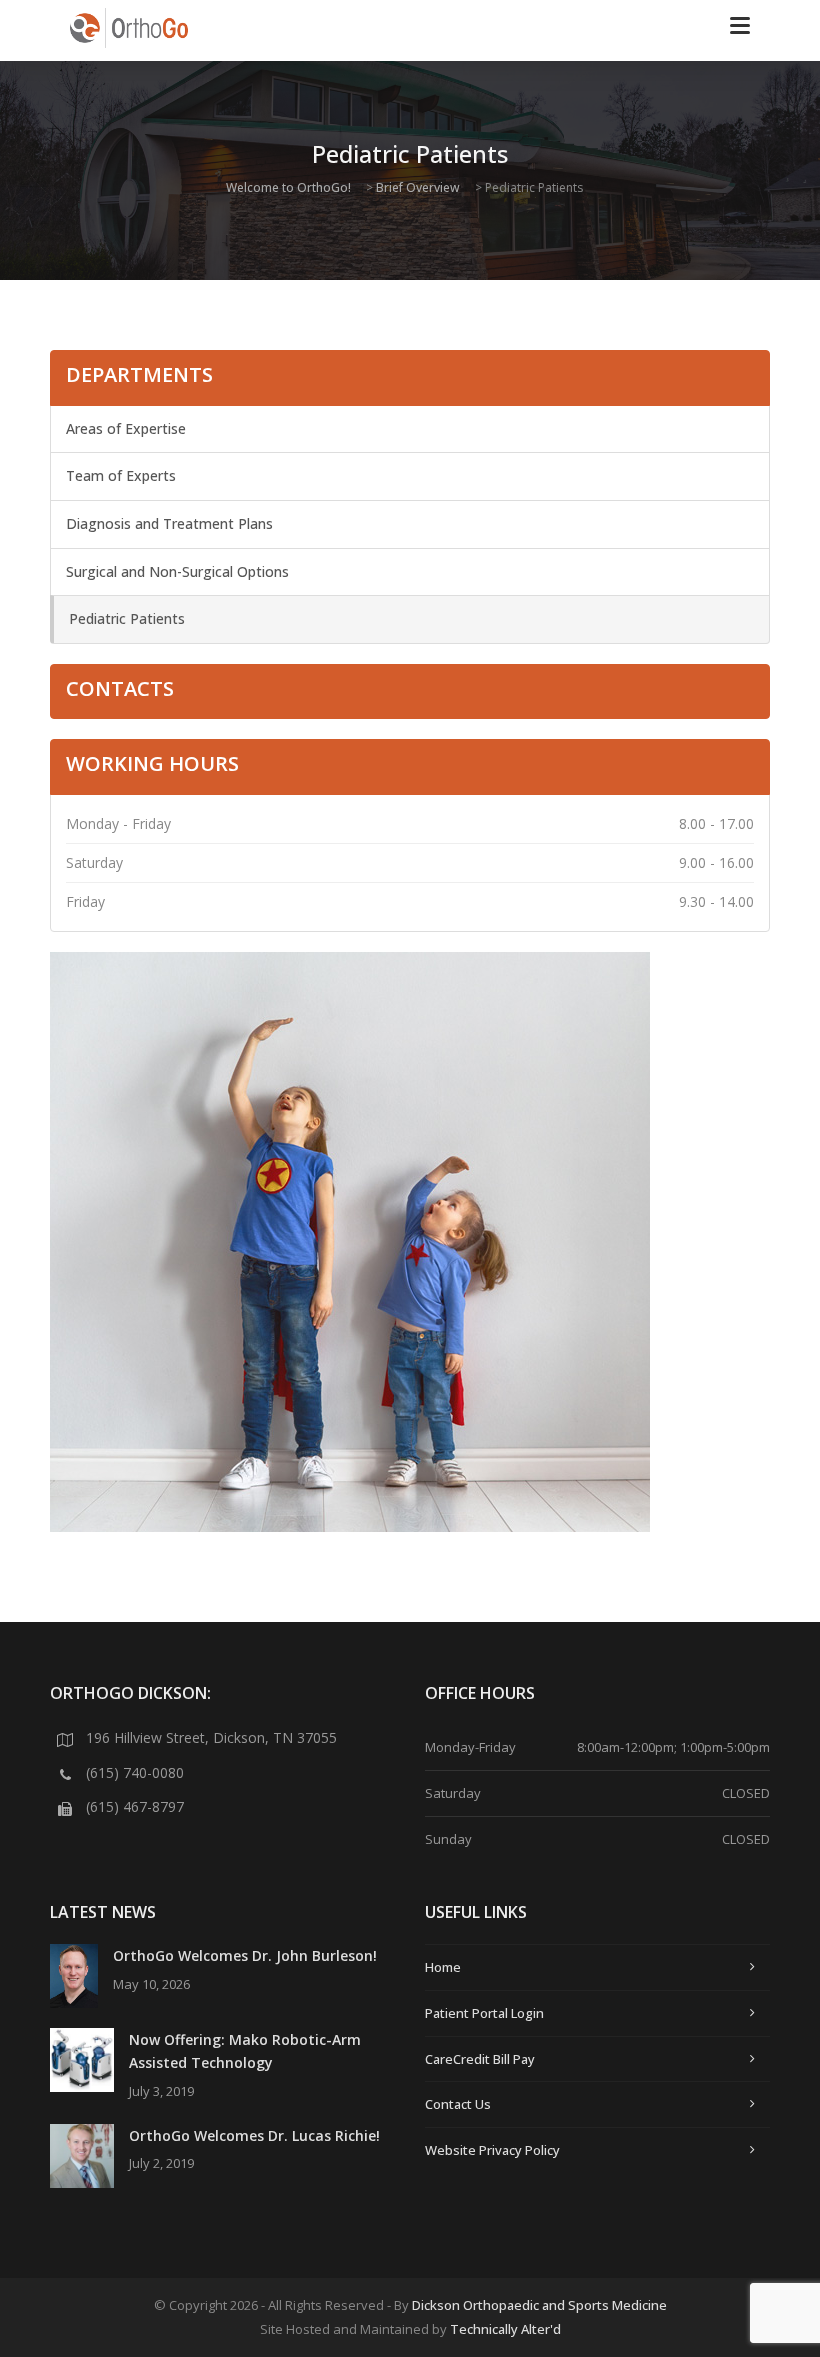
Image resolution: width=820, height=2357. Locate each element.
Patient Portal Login (484, 2013)
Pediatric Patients (127, 618)
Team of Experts (121, 475)
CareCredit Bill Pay (480, 2059)
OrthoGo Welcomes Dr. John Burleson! (245, 1955)
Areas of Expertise (126, 428)
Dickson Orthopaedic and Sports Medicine (539, 2305)
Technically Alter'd (505, 2329)
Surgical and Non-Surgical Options (177, 571)
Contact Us (458, 2104)
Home (443, 1967)
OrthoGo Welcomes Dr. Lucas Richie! (254, 2135)
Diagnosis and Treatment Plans (169, 523)
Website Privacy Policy (492, 2150)
